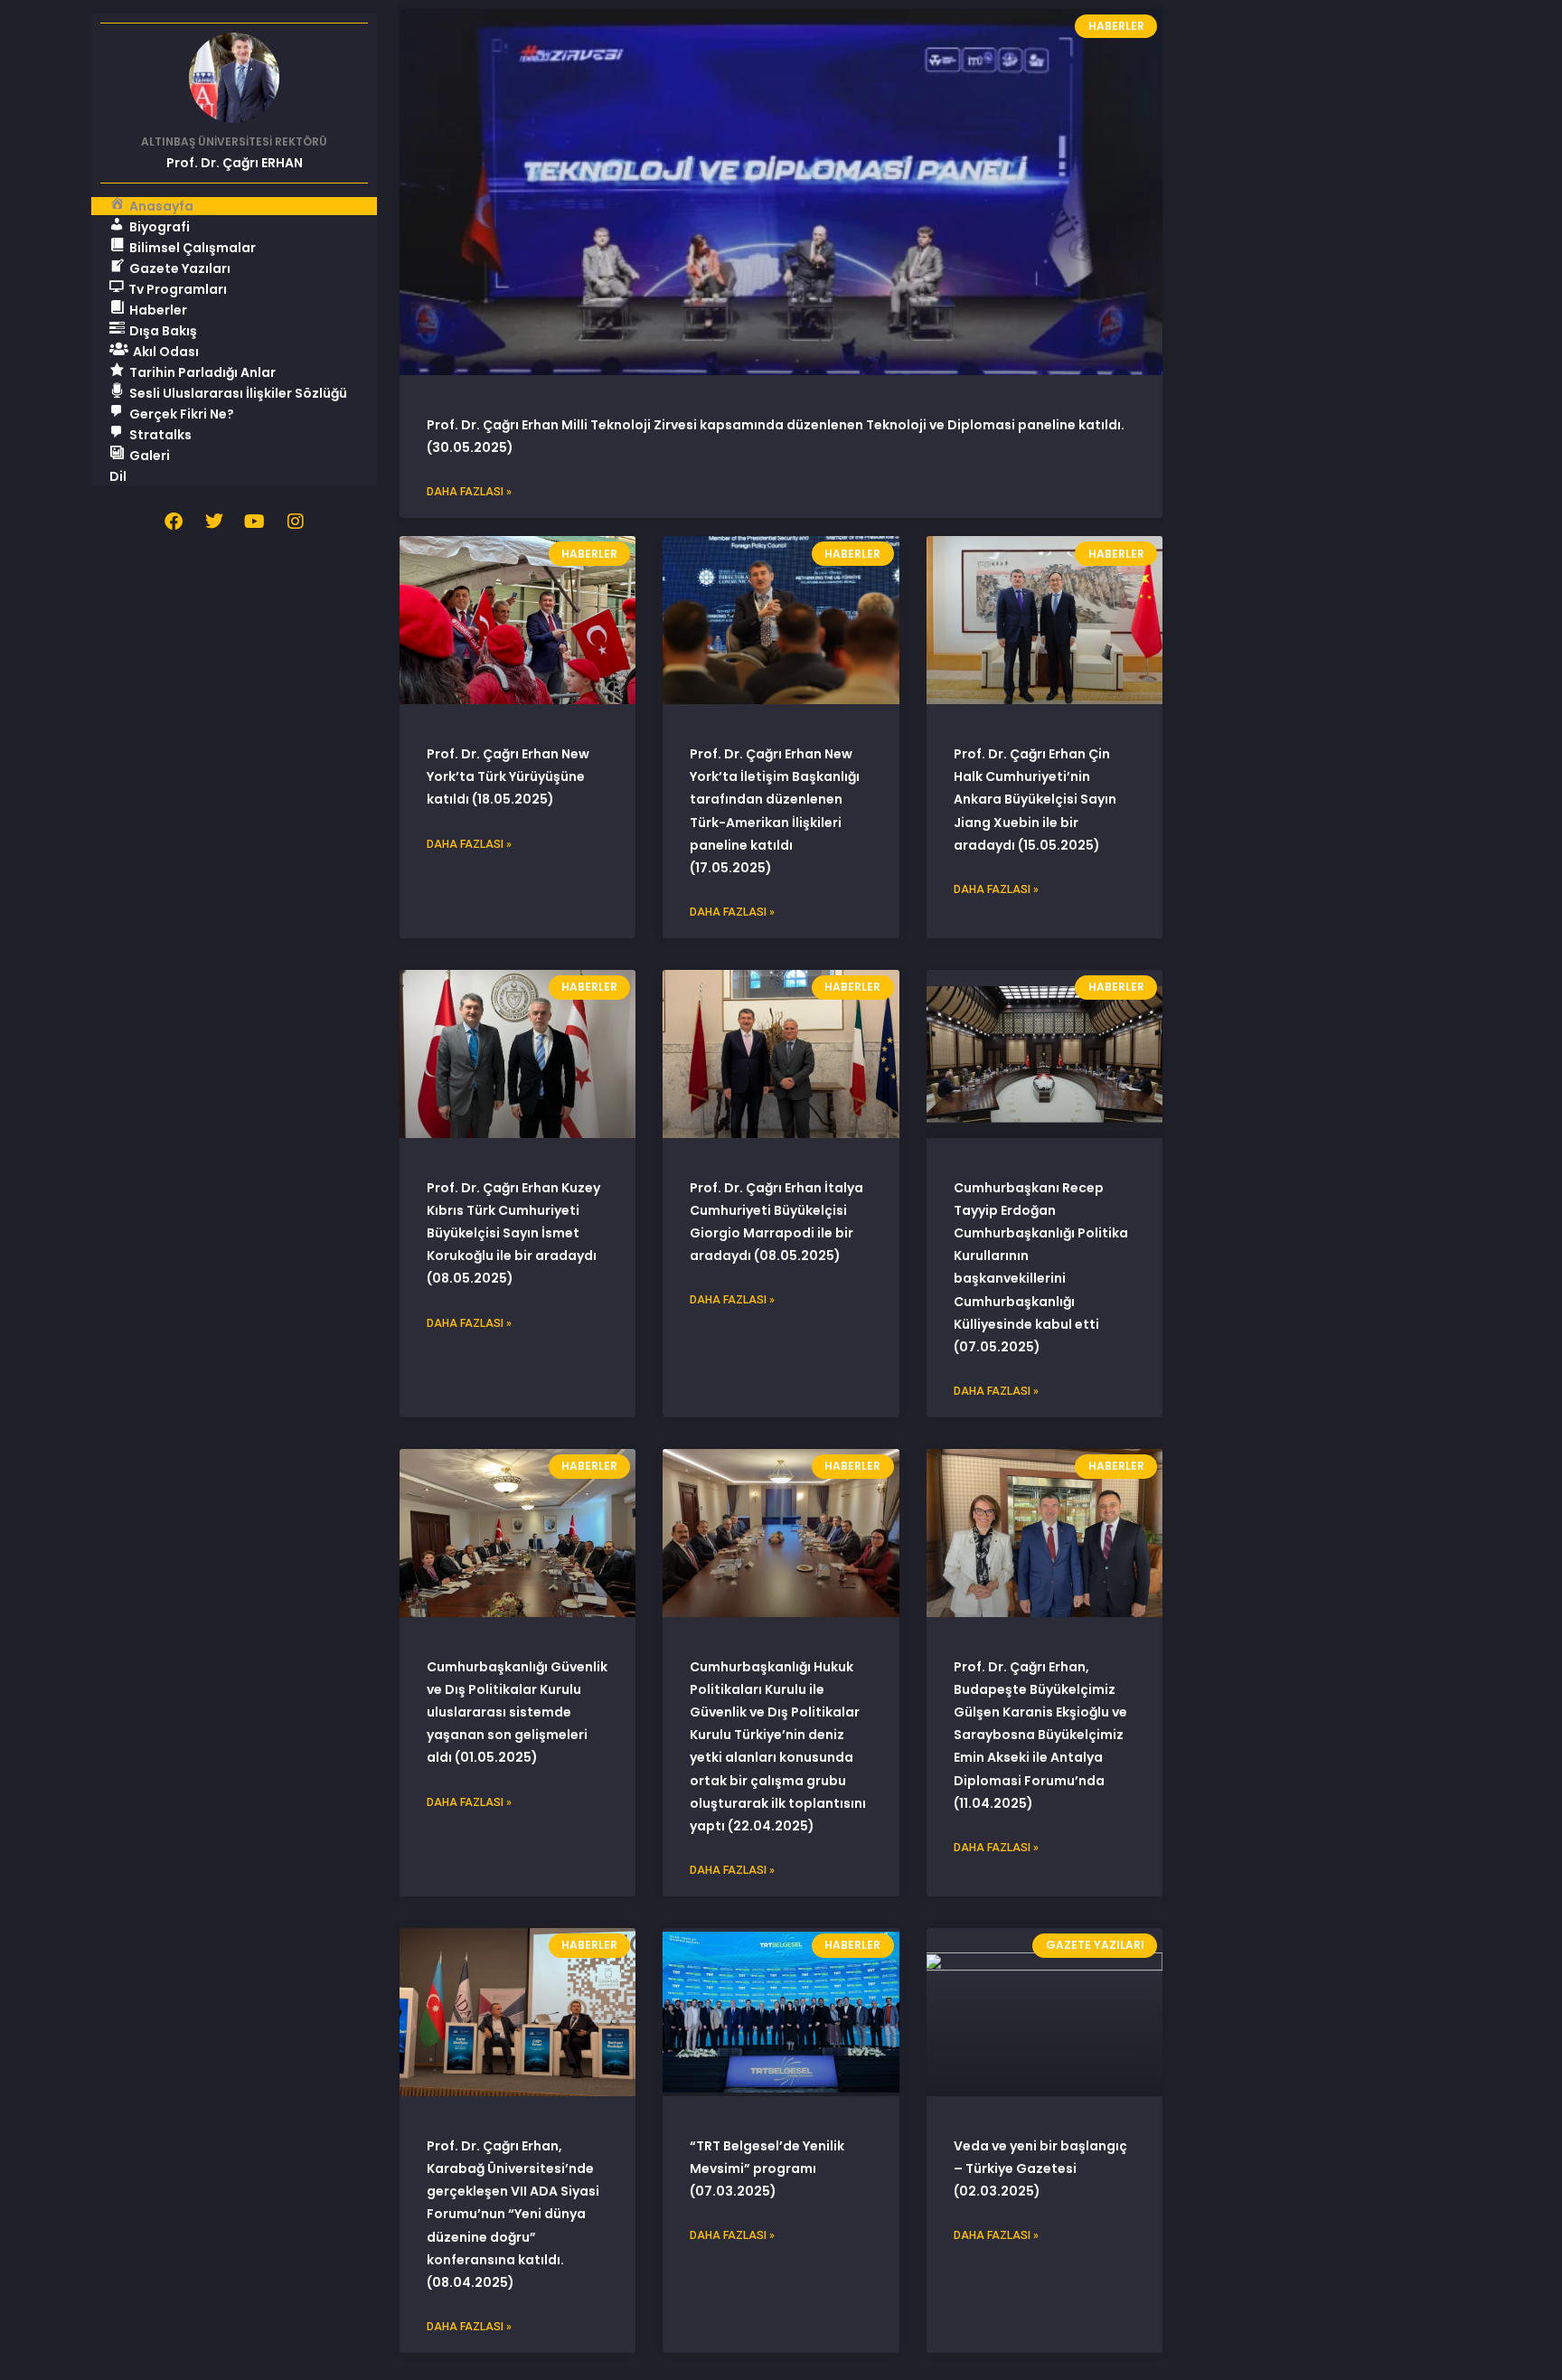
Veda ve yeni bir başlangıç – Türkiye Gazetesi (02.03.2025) (1040, 2168)
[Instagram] (296, 522)
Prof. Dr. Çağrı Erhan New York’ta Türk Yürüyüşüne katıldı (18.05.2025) (508, 776)
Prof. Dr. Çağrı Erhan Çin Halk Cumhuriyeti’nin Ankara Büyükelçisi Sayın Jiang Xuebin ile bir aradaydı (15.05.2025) (1035, 800)
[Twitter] (214, 522)
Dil (118, 476)
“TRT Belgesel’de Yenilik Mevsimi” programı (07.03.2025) (767, 2168)
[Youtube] (255, 522)
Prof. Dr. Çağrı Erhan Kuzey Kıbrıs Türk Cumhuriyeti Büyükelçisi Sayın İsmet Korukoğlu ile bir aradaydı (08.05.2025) (513, 1233)
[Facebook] (174, 522)
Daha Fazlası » (469, 492)
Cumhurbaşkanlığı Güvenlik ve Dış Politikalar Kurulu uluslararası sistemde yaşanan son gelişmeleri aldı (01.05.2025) (517, 1712)
